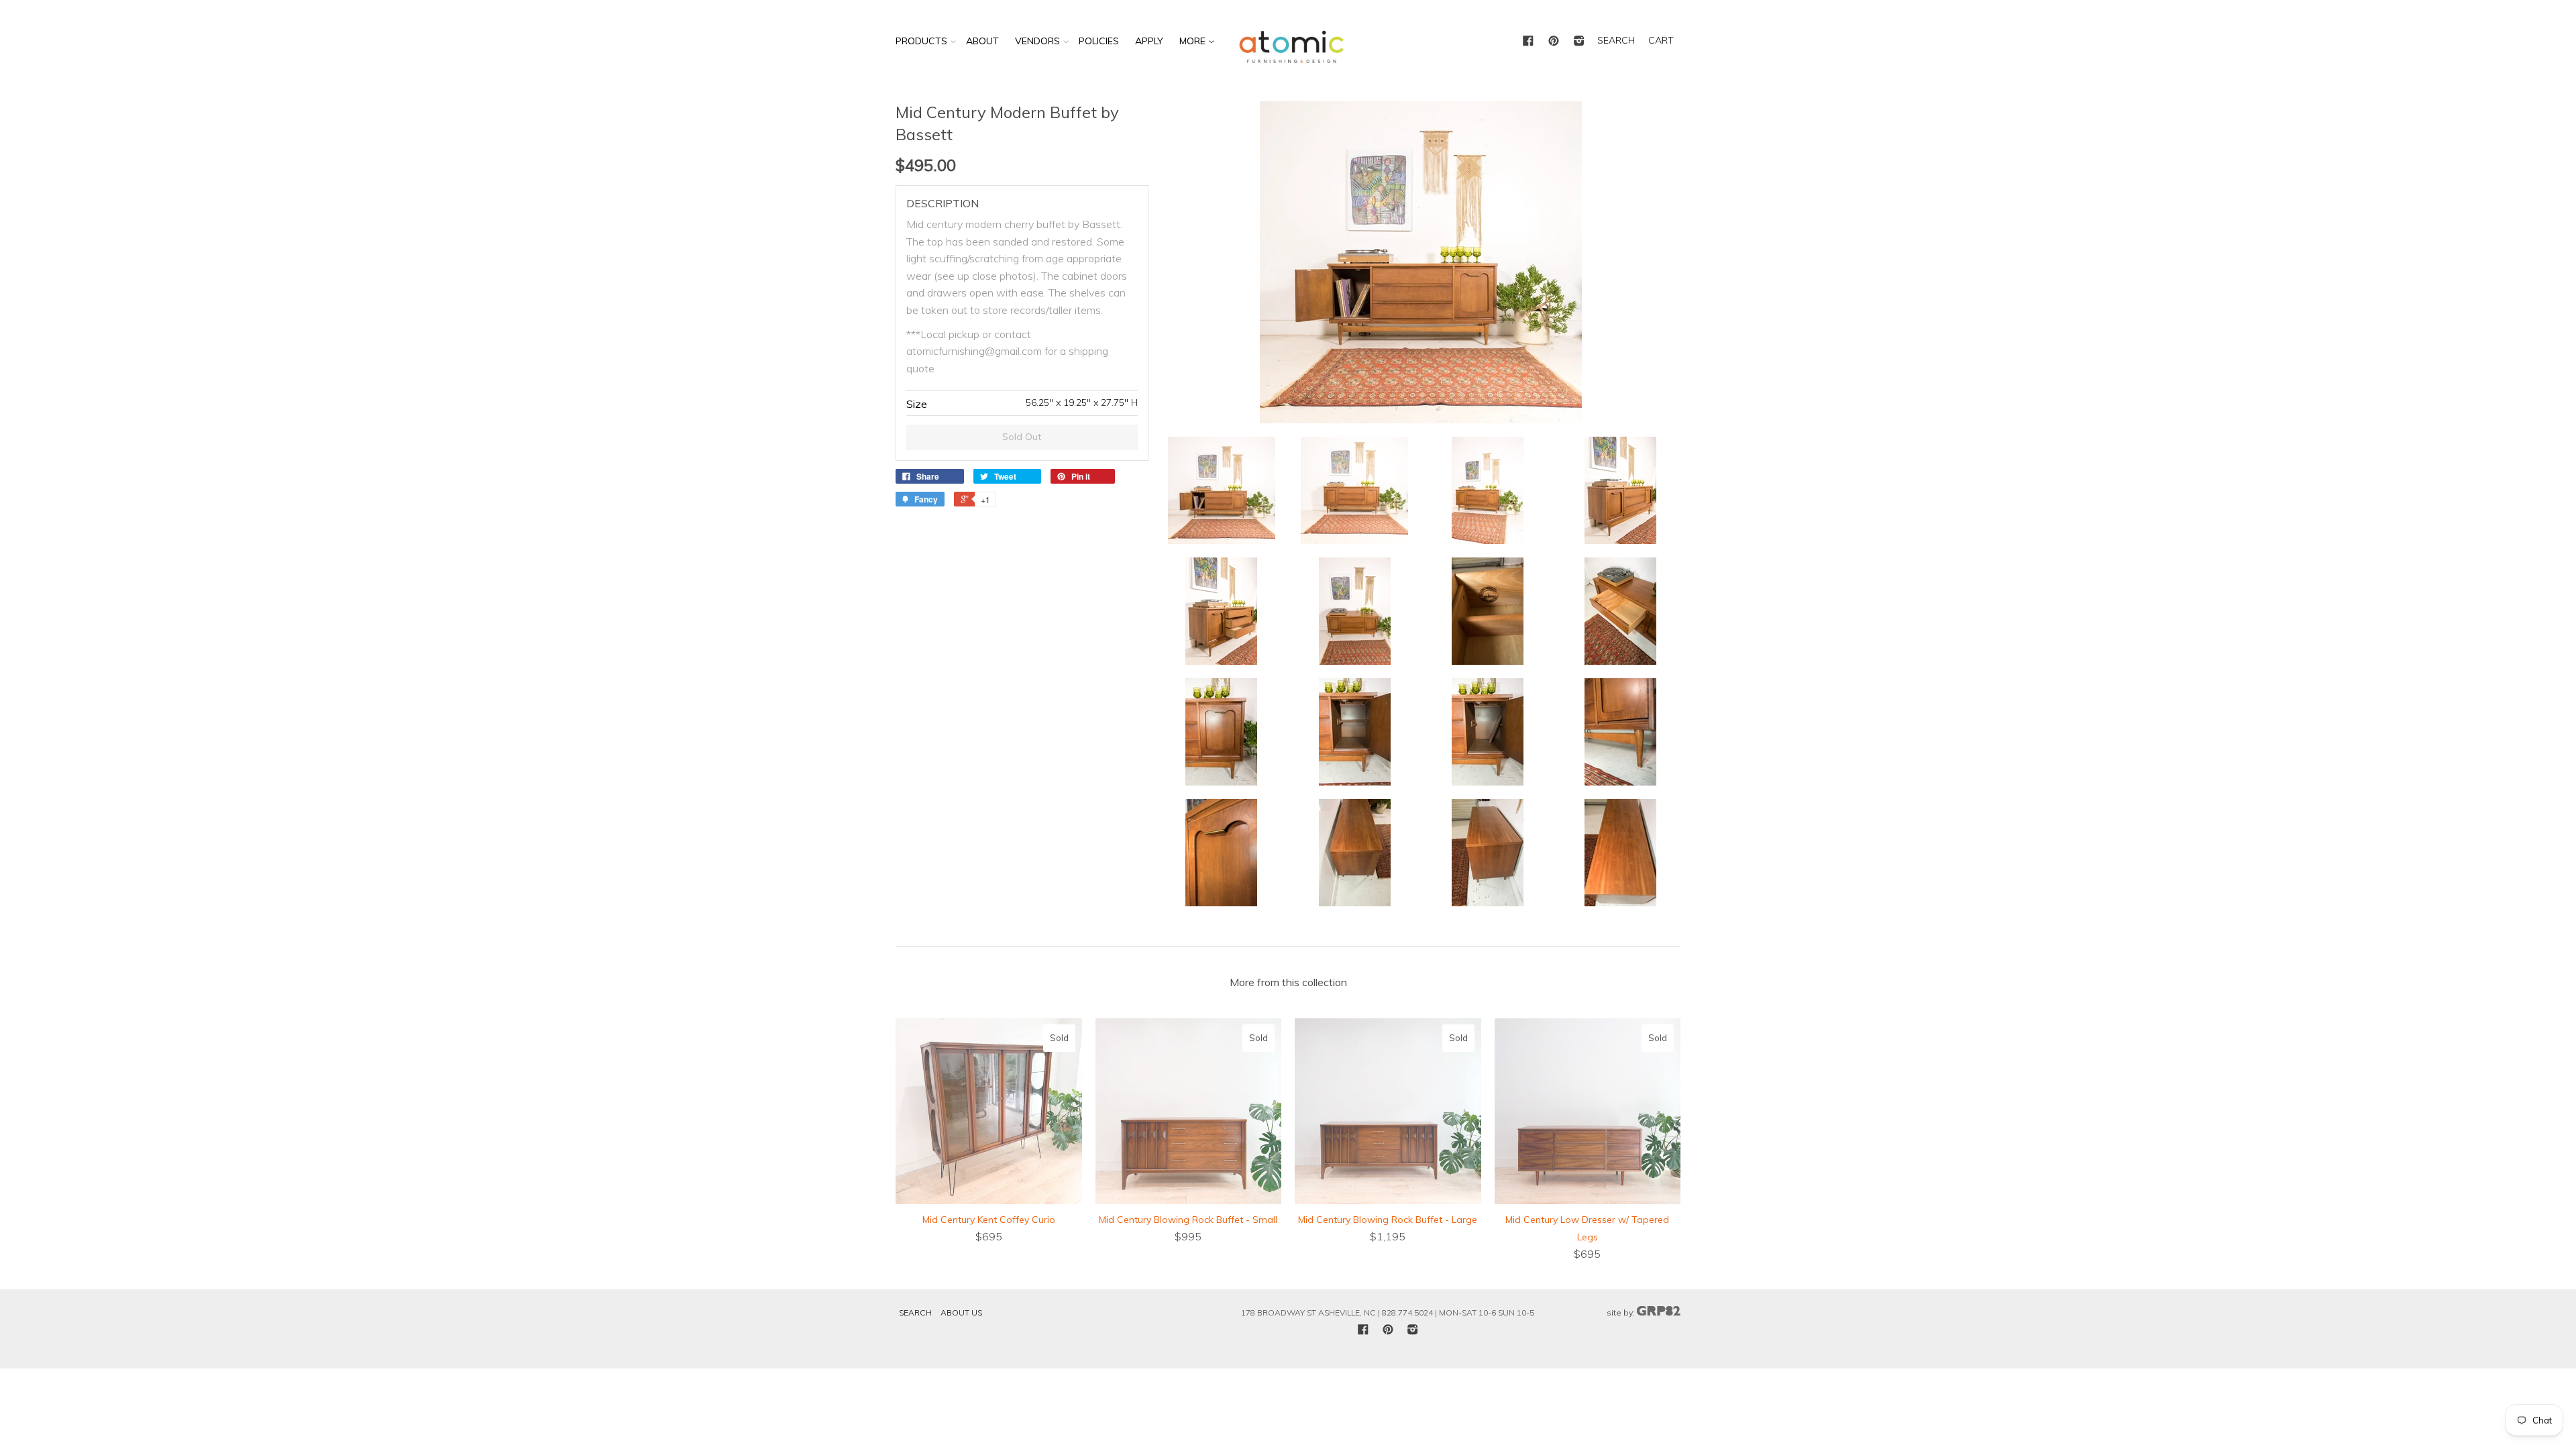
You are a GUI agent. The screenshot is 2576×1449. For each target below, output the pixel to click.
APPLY (1149, 41)
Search (915, 1312)
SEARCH (1616, 40)
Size (917, 404)
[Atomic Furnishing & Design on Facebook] (1528, 42)
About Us (961, 1312)
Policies (1099, 41)
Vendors (1037, 41)
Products (921, 41)
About (982, 41)
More (1194, 41)
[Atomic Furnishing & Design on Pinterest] (1554, 42)
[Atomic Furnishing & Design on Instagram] (1579, 42)
